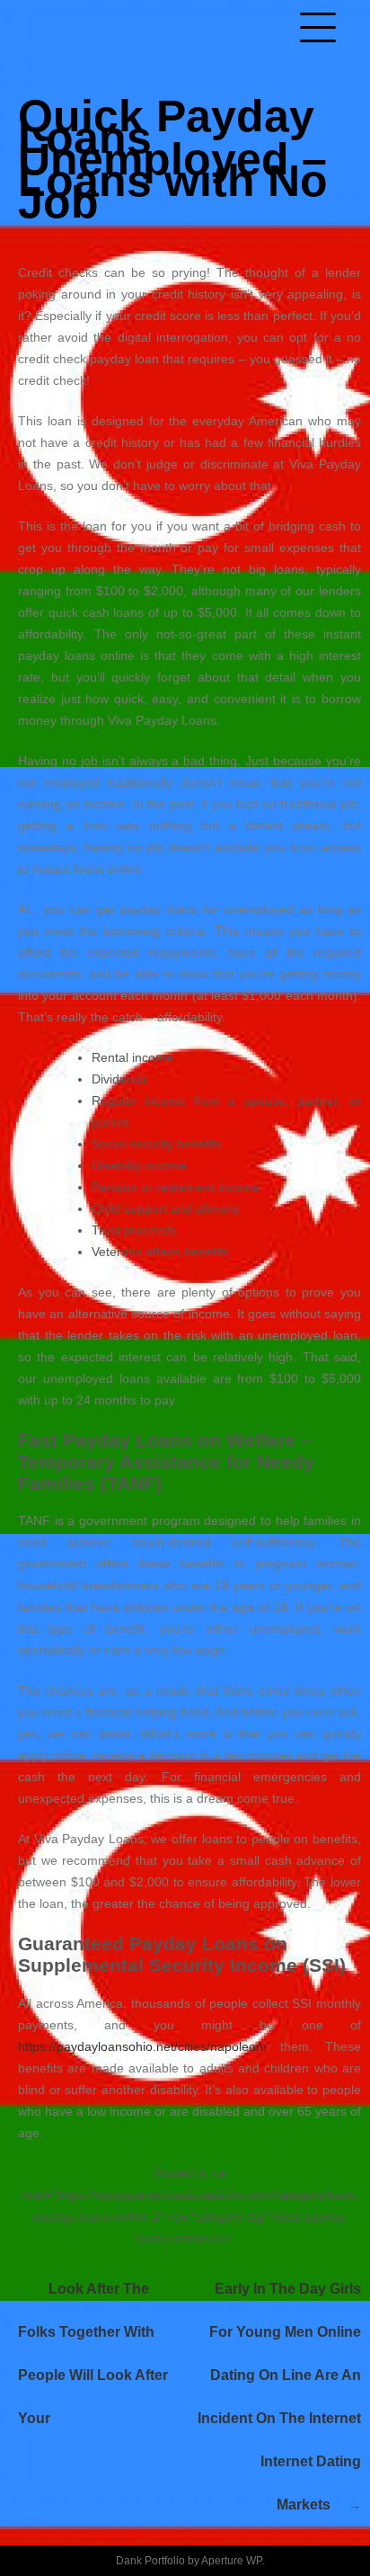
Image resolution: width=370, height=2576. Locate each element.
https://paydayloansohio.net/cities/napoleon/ (142, 2046)
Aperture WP (231, 2561)
